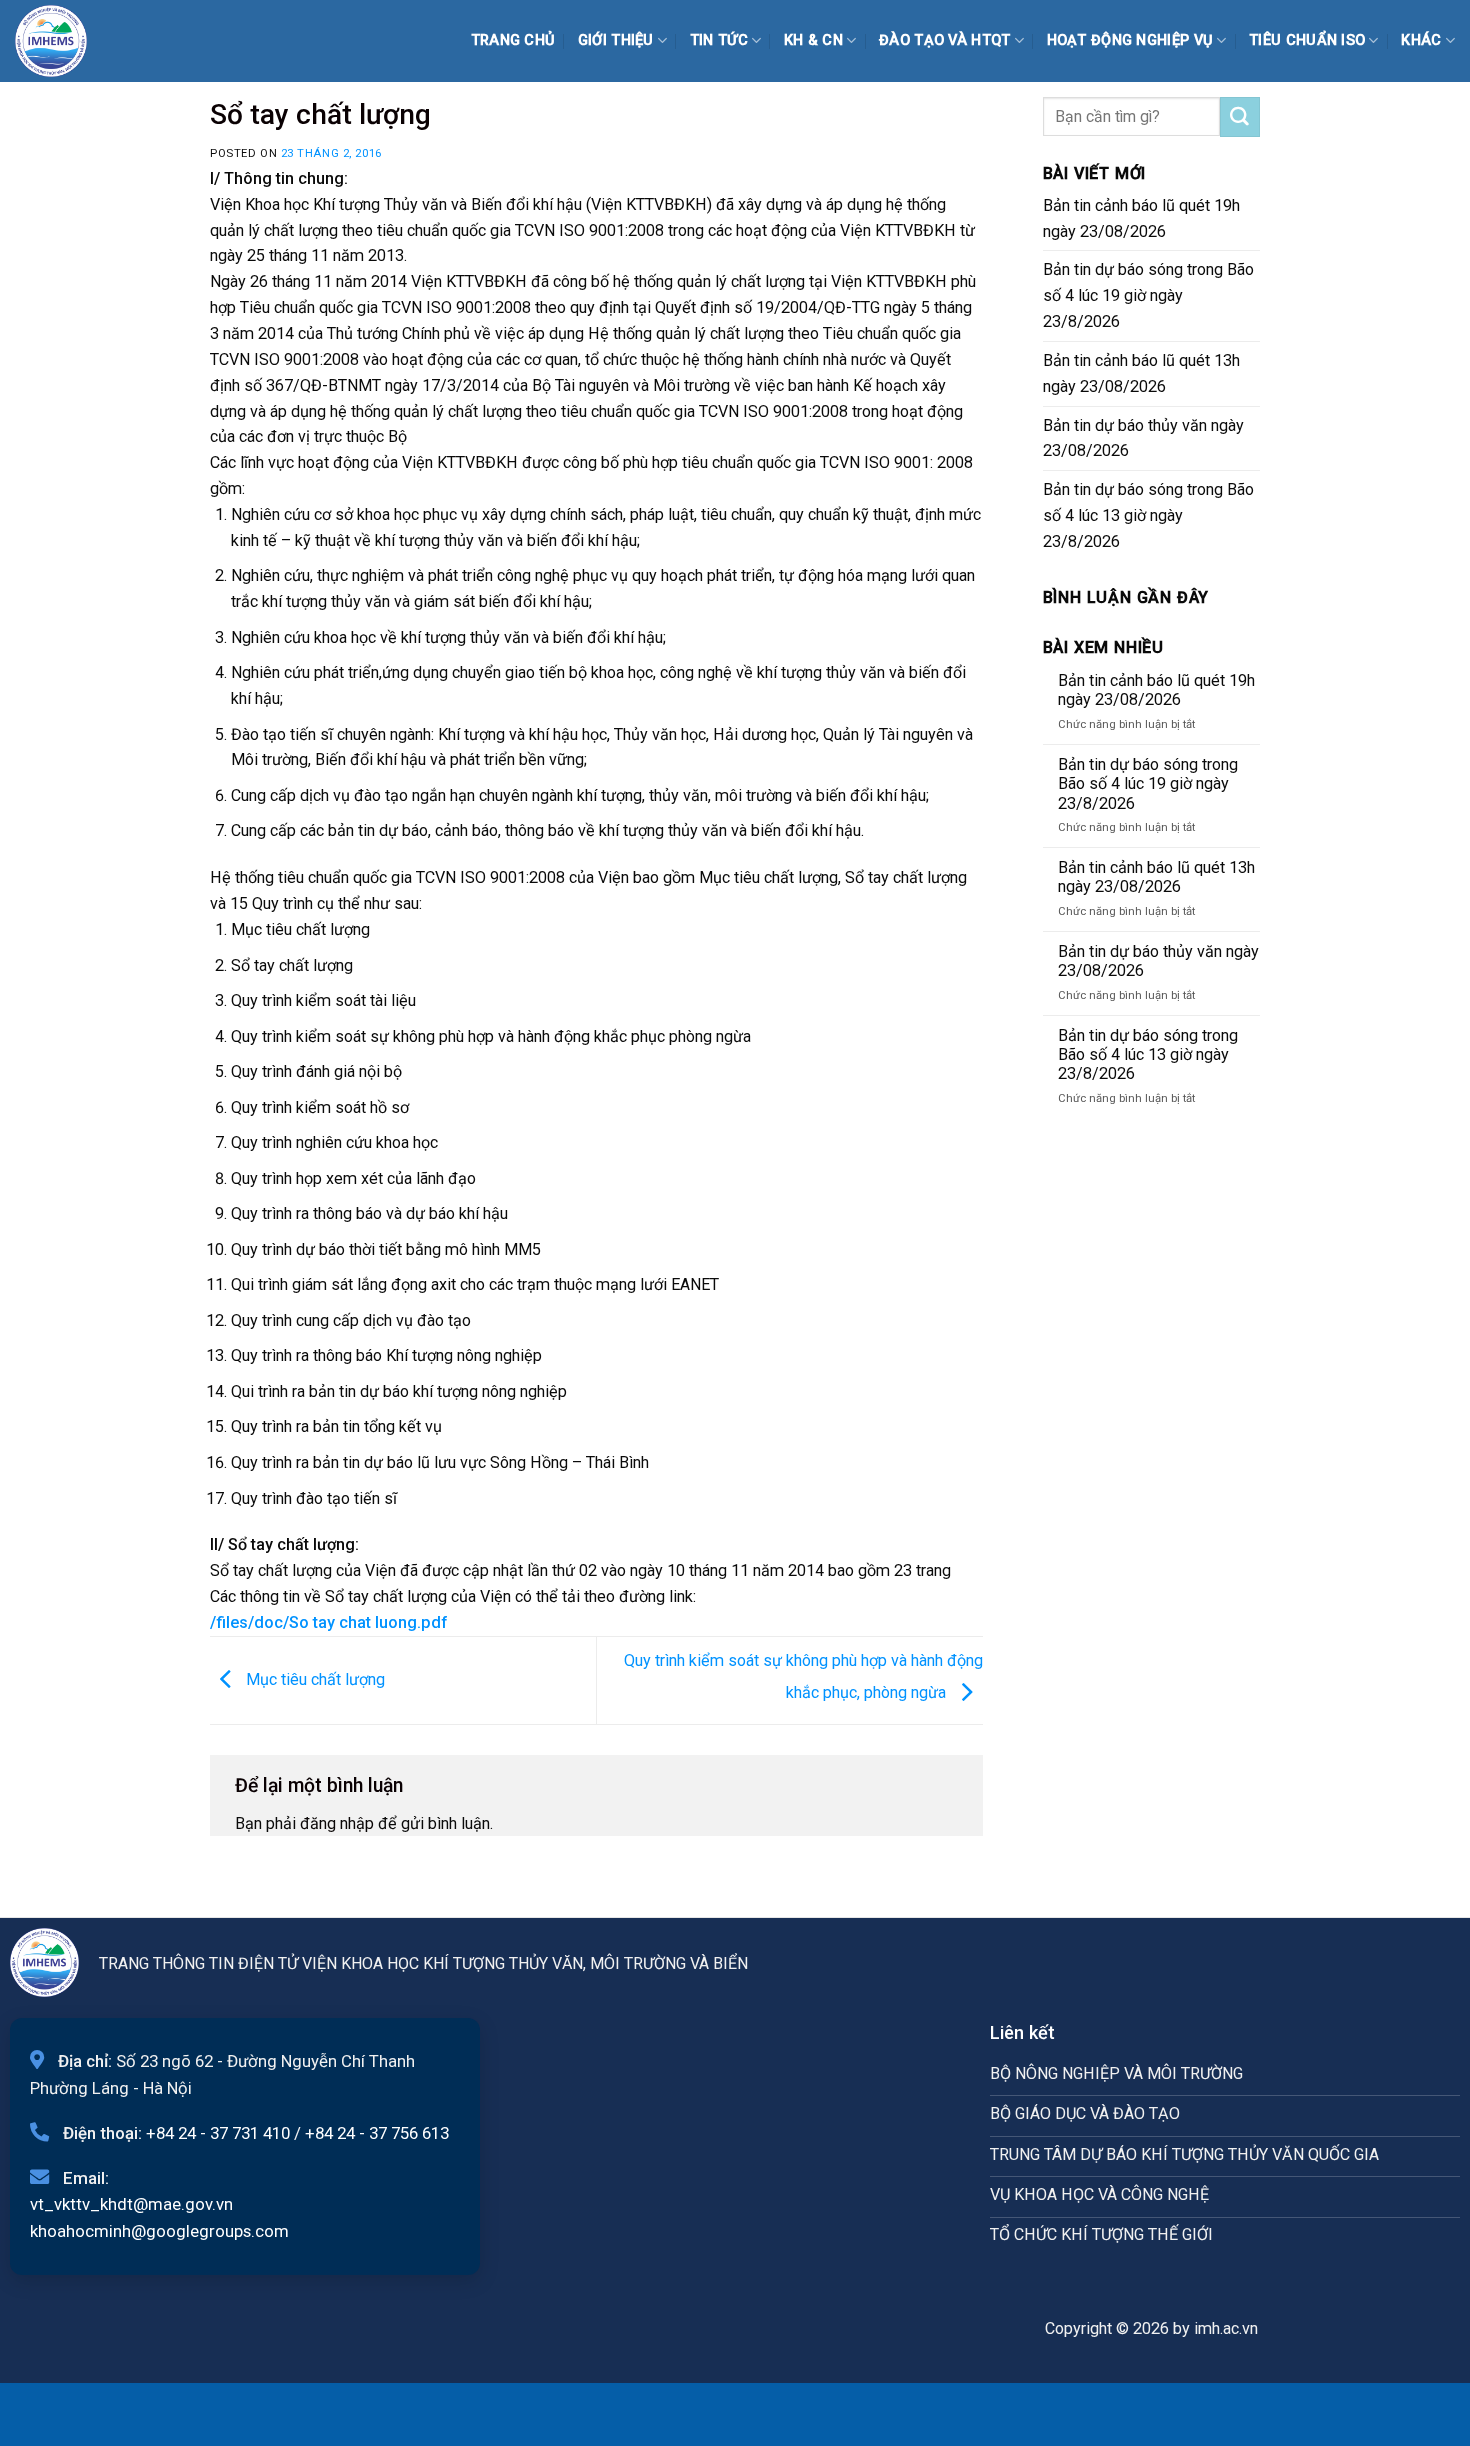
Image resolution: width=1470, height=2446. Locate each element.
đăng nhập (337, 1823)
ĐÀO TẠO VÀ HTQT (944, 40)
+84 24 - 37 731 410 (218, 2133)
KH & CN (813, 40)
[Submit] (1240, 117)
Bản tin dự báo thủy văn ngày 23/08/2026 (1143, 438)
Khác (1421, 40)
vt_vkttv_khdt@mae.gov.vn (131, 2204)
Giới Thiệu (616, 40)
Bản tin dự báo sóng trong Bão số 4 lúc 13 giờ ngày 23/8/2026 (1148, 515)
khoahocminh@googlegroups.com (159, 2231)
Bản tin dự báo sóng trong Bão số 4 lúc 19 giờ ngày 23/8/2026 (1148, 295)
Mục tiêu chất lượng (313, 1679)
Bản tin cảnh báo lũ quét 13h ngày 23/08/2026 (1141, 373)
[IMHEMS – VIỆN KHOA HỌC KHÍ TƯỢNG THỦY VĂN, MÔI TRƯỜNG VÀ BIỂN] (65, 41)
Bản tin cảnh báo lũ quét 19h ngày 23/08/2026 (1141, 218)
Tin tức (719, 40)
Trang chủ (513, 40)
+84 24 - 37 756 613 (377, 2133)
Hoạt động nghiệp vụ (1130, 40)
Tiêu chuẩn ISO (1307, 40)
